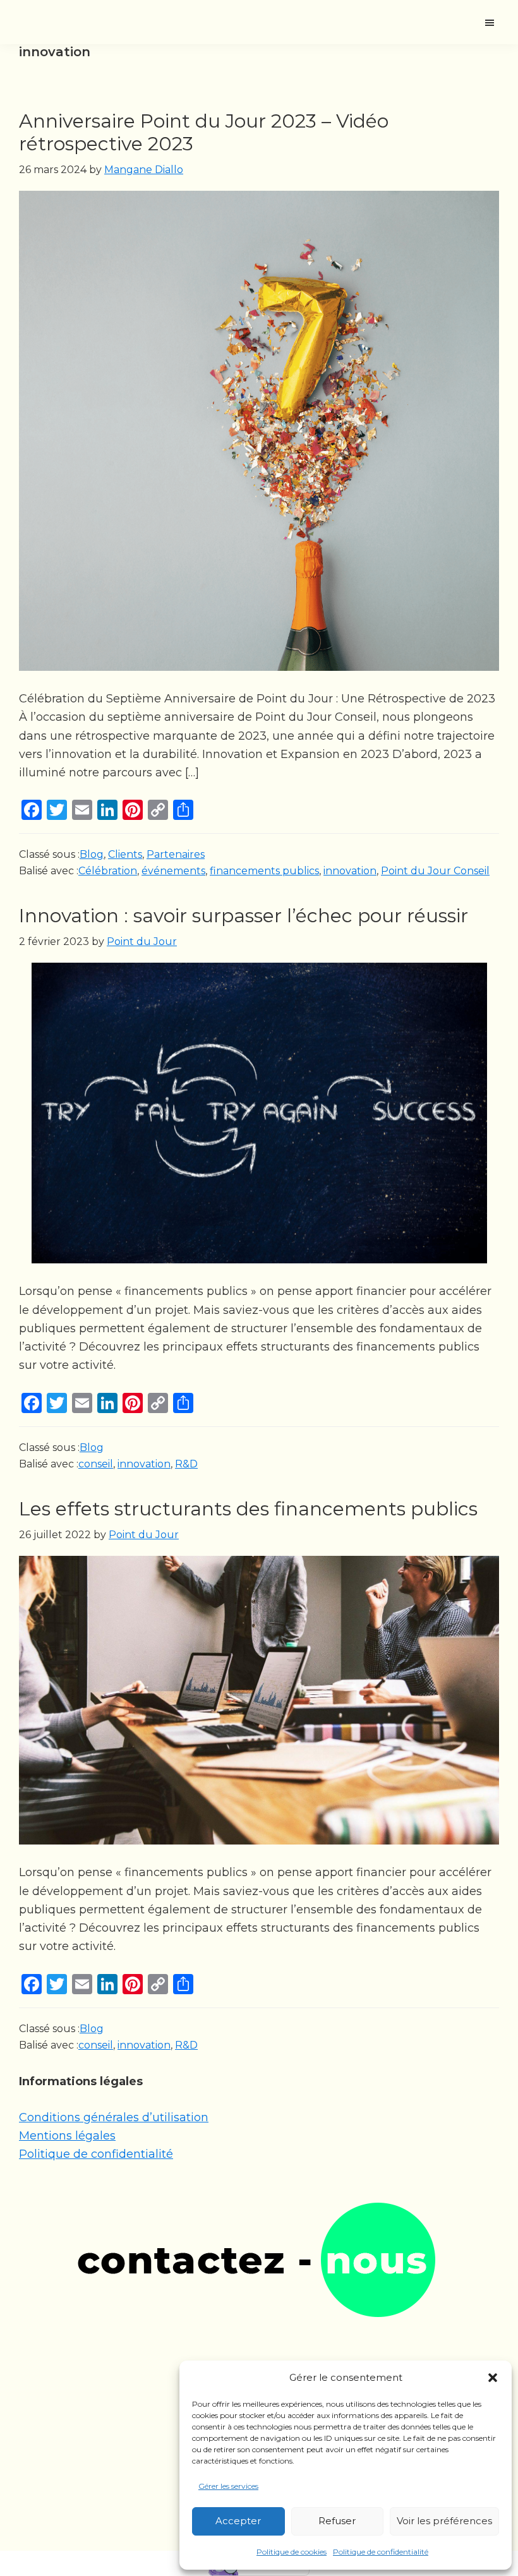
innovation (350, 871)
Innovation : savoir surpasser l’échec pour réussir (244, 916)
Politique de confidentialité (381, 2552)
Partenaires (176, 854)
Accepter (238, 2521)
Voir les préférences (444, 2521)
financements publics (264, 871)
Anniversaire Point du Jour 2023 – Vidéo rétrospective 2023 (204, 132)
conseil (96, 1464)
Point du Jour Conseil (435, 871)
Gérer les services (228, 2486)
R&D (186, 1464)
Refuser (337, 2521)
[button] (493, 2378)
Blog (92, 854)
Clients (125, 854)
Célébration (108, 871)
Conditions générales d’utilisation (114, 2117)
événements (173, 871)
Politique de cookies (292, 2552)
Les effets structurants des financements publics (248, 1509)
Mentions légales (67, 2136)
